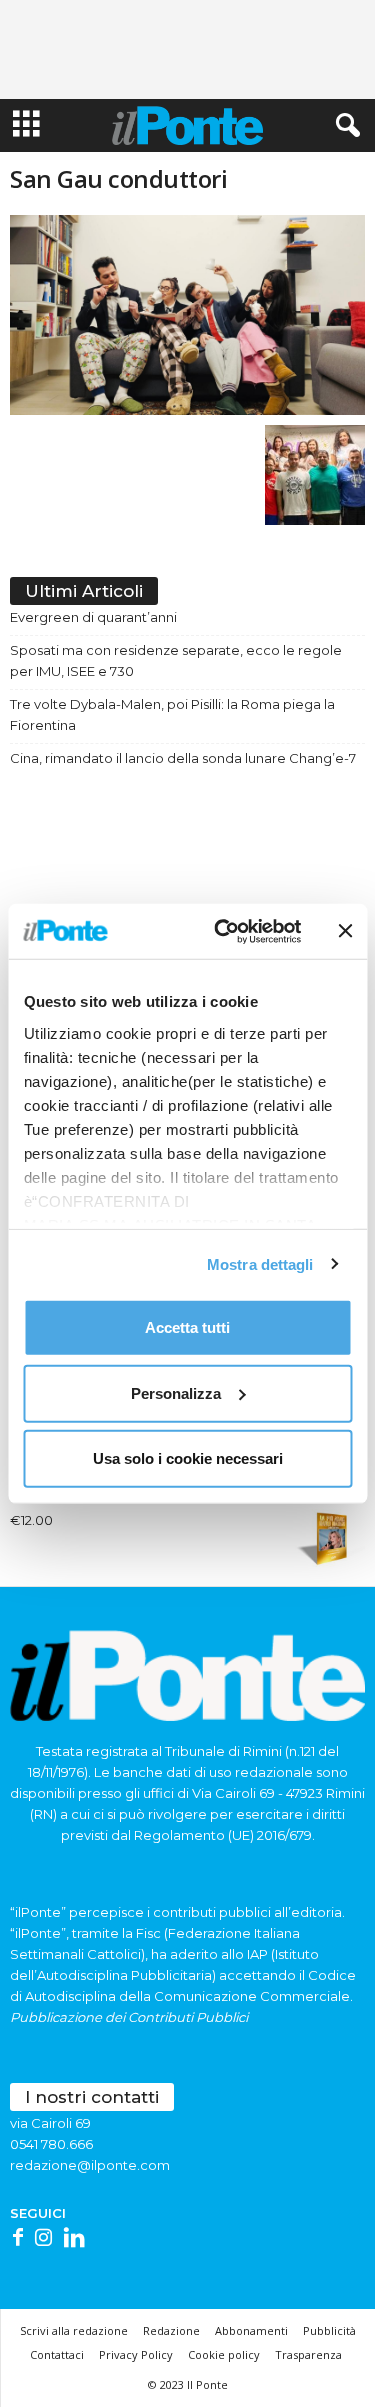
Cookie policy (224, 2354)
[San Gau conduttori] (187, 315)
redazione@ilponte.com (90, 2165)
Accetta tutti (187, 1327)
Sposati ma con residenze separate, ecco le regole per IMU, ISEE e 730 (176, 660)
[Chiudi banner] (345, 931)
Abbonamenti (251, 2330)
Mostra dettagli (260, 1263)
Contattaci (57, 2354)
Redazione (171, 2330)
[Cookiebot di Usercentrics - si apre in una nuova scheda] (223, 931)
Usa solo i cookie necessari (188, 1458)
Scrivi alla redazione (74, 2330)
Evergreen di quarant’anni (93, 617)
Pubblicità (329, 2330)
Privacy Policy (136, 2354)
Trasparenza (308, 2354)
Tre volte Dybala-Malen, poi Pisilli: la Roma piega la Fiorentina (172, 714)
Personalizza (176, 1392)
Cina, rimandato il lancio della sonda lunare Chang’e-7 (183, 758)
